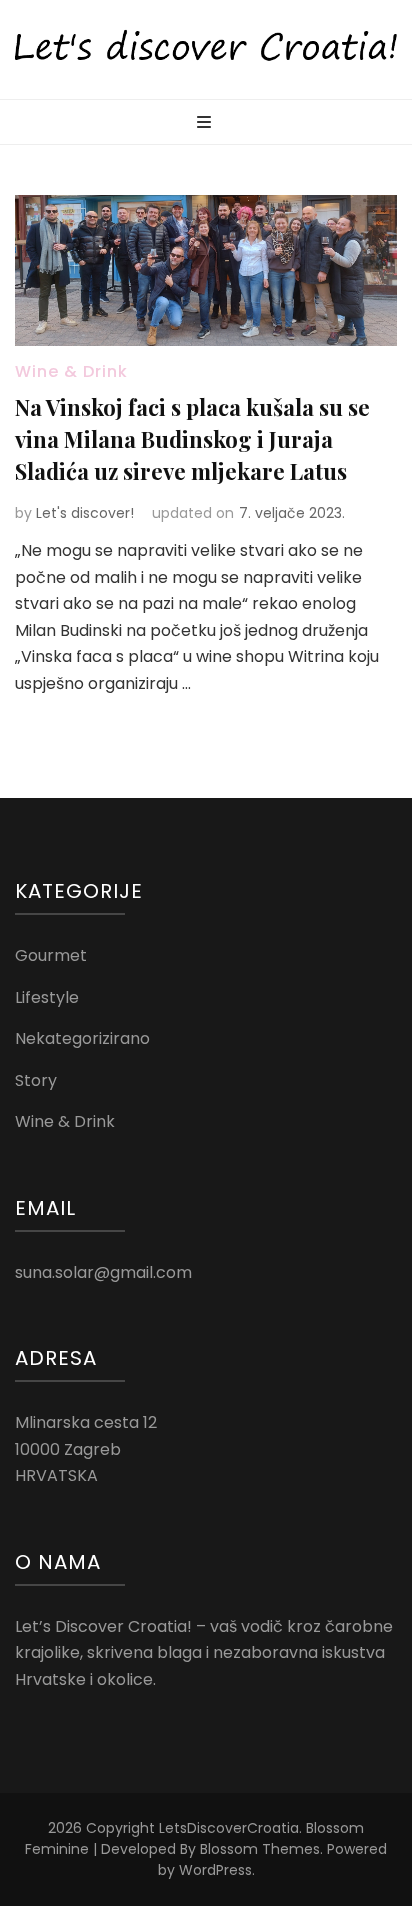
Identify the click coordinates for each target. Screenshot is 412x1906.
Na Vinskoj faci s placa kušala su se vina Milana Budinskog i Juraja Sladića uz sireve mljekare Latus (192, 439)
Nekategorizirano (82, 1038)
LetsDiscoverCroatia (229, 1828)
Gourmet (51, 955)
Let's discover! (85, 513)
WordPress (215, 1870)
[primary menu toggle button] (206, 123)
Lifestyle (47, 997)
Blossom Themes (260, 1849)
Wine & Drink (71, 371)
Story (36, 1080)
